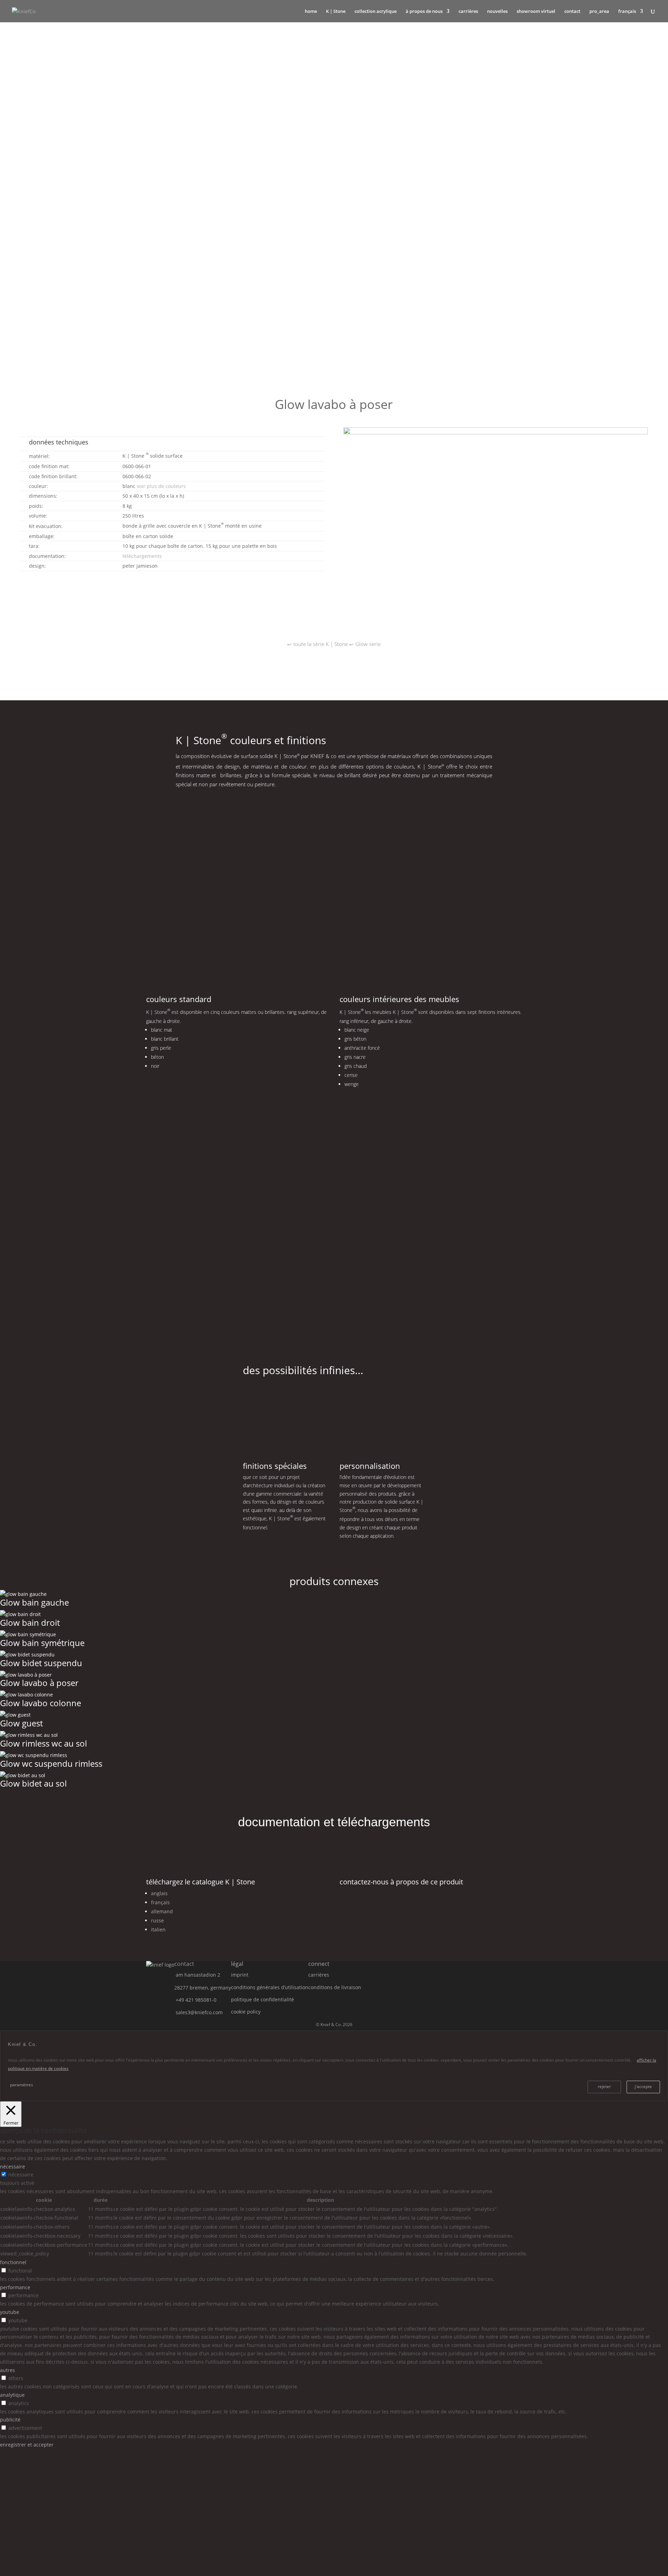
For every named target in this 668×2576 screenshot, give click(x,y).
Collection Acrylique (376, 11)
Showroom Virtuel (536, 11)
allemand (162, 1911)
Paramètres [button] (22, 2085)
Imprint (240, 1975)
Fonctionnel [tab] (13, 2262)
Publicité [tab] (10, 2420)
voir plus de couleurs (161, 486)
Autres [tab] (7, 2370)
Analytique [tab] (12, 2395)
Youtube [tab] (10, 2312)
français (160, 1902)
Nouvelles (497, 11)
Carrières (468, 11)
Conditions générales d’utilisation (270, 1987)
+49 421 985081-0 (196, 2000)
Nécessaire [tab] (13, 2167)
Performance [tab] (15, 2287)
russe (157, 1920)
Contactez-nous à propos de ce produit (401, 1882)
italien (158, 1929)
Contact (572, 11)
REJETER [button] (604, 2086)
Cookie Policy (246, 2012)
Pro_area (599, 11)
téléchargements (142, 556)
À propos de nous (424, 11)
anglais (159, 1893)
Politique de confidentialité (263, 1999)
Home (311, 11)
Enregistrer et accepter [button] (27, 2445)
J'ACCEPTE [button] (643, 2086)
